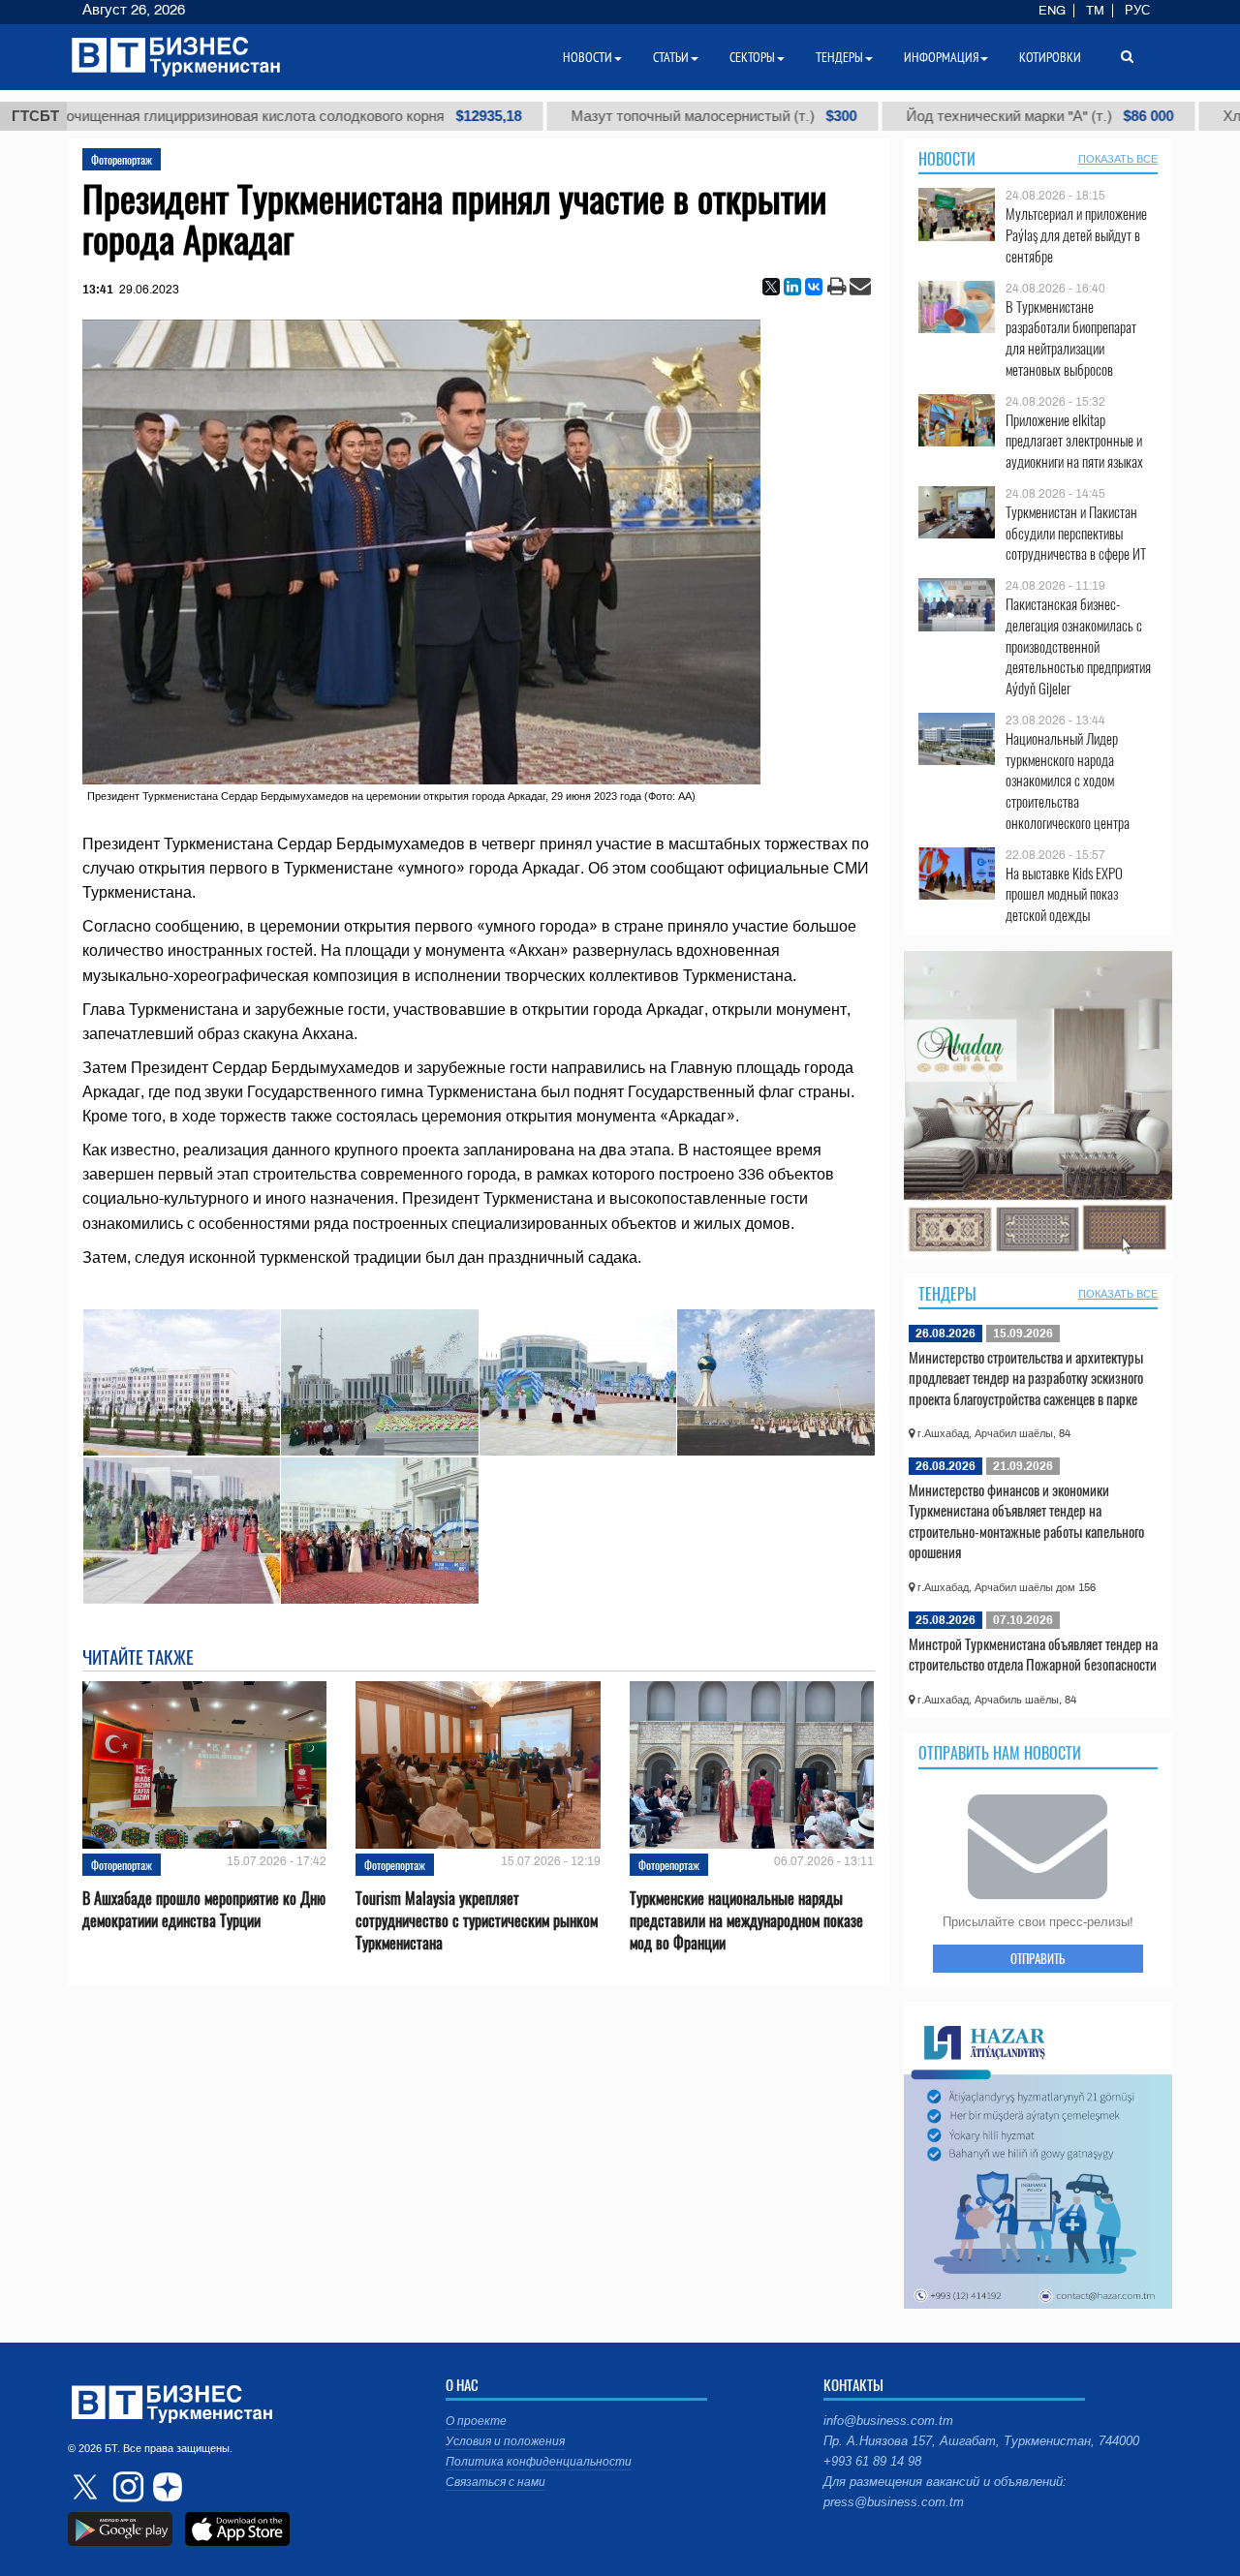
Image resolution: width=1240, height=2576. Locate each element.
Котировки (1050, 57)
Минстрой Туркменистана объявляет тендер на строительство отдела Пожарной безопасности (1033, 1654)
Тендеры (947, 1294)
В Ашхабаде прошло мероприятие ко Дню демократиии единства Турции (204, 1910)
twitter (87, 2487)
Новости (947, 159)
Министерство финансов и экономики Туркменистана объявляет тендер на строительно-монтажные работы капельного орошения (1026, 1521)
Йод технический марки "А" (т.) (916, 116)
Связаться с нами (496, 2482)
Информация (941, 57)
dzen (165, 2487)
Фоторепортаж (122, 159)
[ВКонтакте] (814, 287)
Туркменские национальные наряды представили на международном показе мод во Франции (746, 1921)
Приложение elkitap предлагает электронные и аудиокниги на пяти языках (1074, 441)
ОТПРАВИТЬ (1038, 1958)
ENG (1052, 11)
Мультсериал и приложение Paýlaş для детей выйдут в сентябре (1076, 235)
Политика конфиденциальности (539, 2462)
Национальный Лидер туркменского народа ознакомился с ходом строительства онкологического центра (1068, 781)
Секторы (752, 57)
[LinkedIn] (792, 287)
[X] (771, 287)
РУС (1137, 11)
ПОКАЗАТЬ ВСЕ (1118, 159)
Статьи (671, 57)
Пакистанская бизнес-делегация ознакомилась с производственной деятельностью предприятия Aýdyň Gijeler (1078, 646)
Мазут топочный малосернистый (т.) (590, 116)
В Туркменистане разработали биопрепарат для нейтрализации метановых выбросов (1071, 338)
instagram (126, 2487)
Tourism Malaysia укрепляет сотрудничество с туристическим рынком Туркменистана (477, 1921)
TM (1095, 11)
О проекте (476, 2421)
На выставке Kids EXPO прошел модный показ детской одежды (1064, 894)
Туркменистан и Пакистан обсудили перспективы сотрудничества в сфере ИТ (1076, 533)
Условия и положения (505, 2441)
